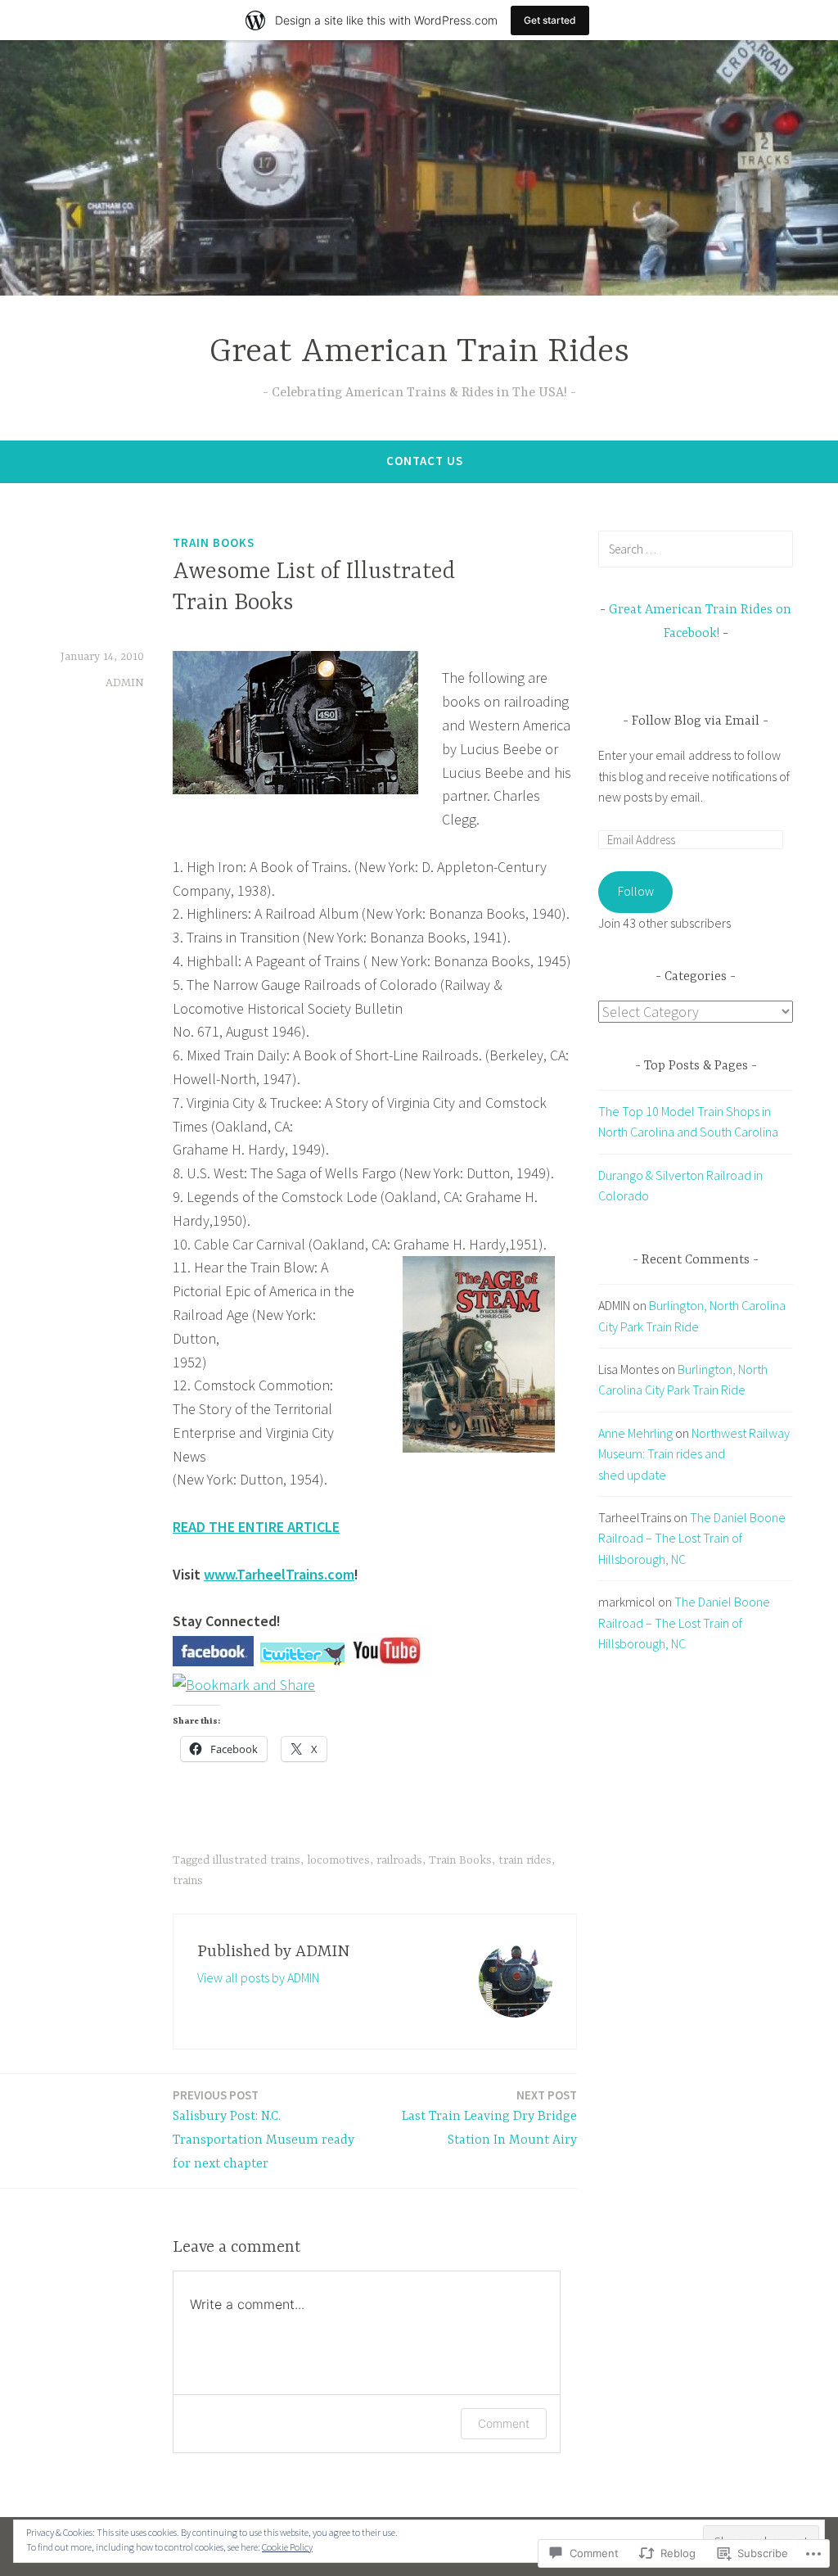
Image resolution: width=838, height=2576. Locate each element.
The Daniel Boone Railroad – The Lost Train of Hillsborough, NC (692, 1538)
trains (188, 1881)
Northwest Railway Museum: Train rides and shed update (694, 1454)
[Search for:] (696, 549)
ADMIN (125, 683)
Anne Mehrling (635, 1433)
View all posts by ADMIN (258, 1977)
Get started (550, 20)
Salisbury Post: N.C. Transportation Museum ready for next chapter (264, 2129)
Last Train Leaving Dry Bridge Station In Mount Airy (489, 2117)
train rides (525, 1860)
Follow (636, 891)
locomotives (338, 1860)
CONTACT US (425, 461)
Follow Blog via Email (696, 721)
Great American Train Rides (419, 353)
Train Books (214, 542)
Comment (504, 2423)
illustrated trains (257, 1860)
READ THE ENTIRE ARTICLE (256, 1527)
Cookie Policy (287, 2547)
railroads (399, 1860)
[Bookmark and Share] (244, 1685)
